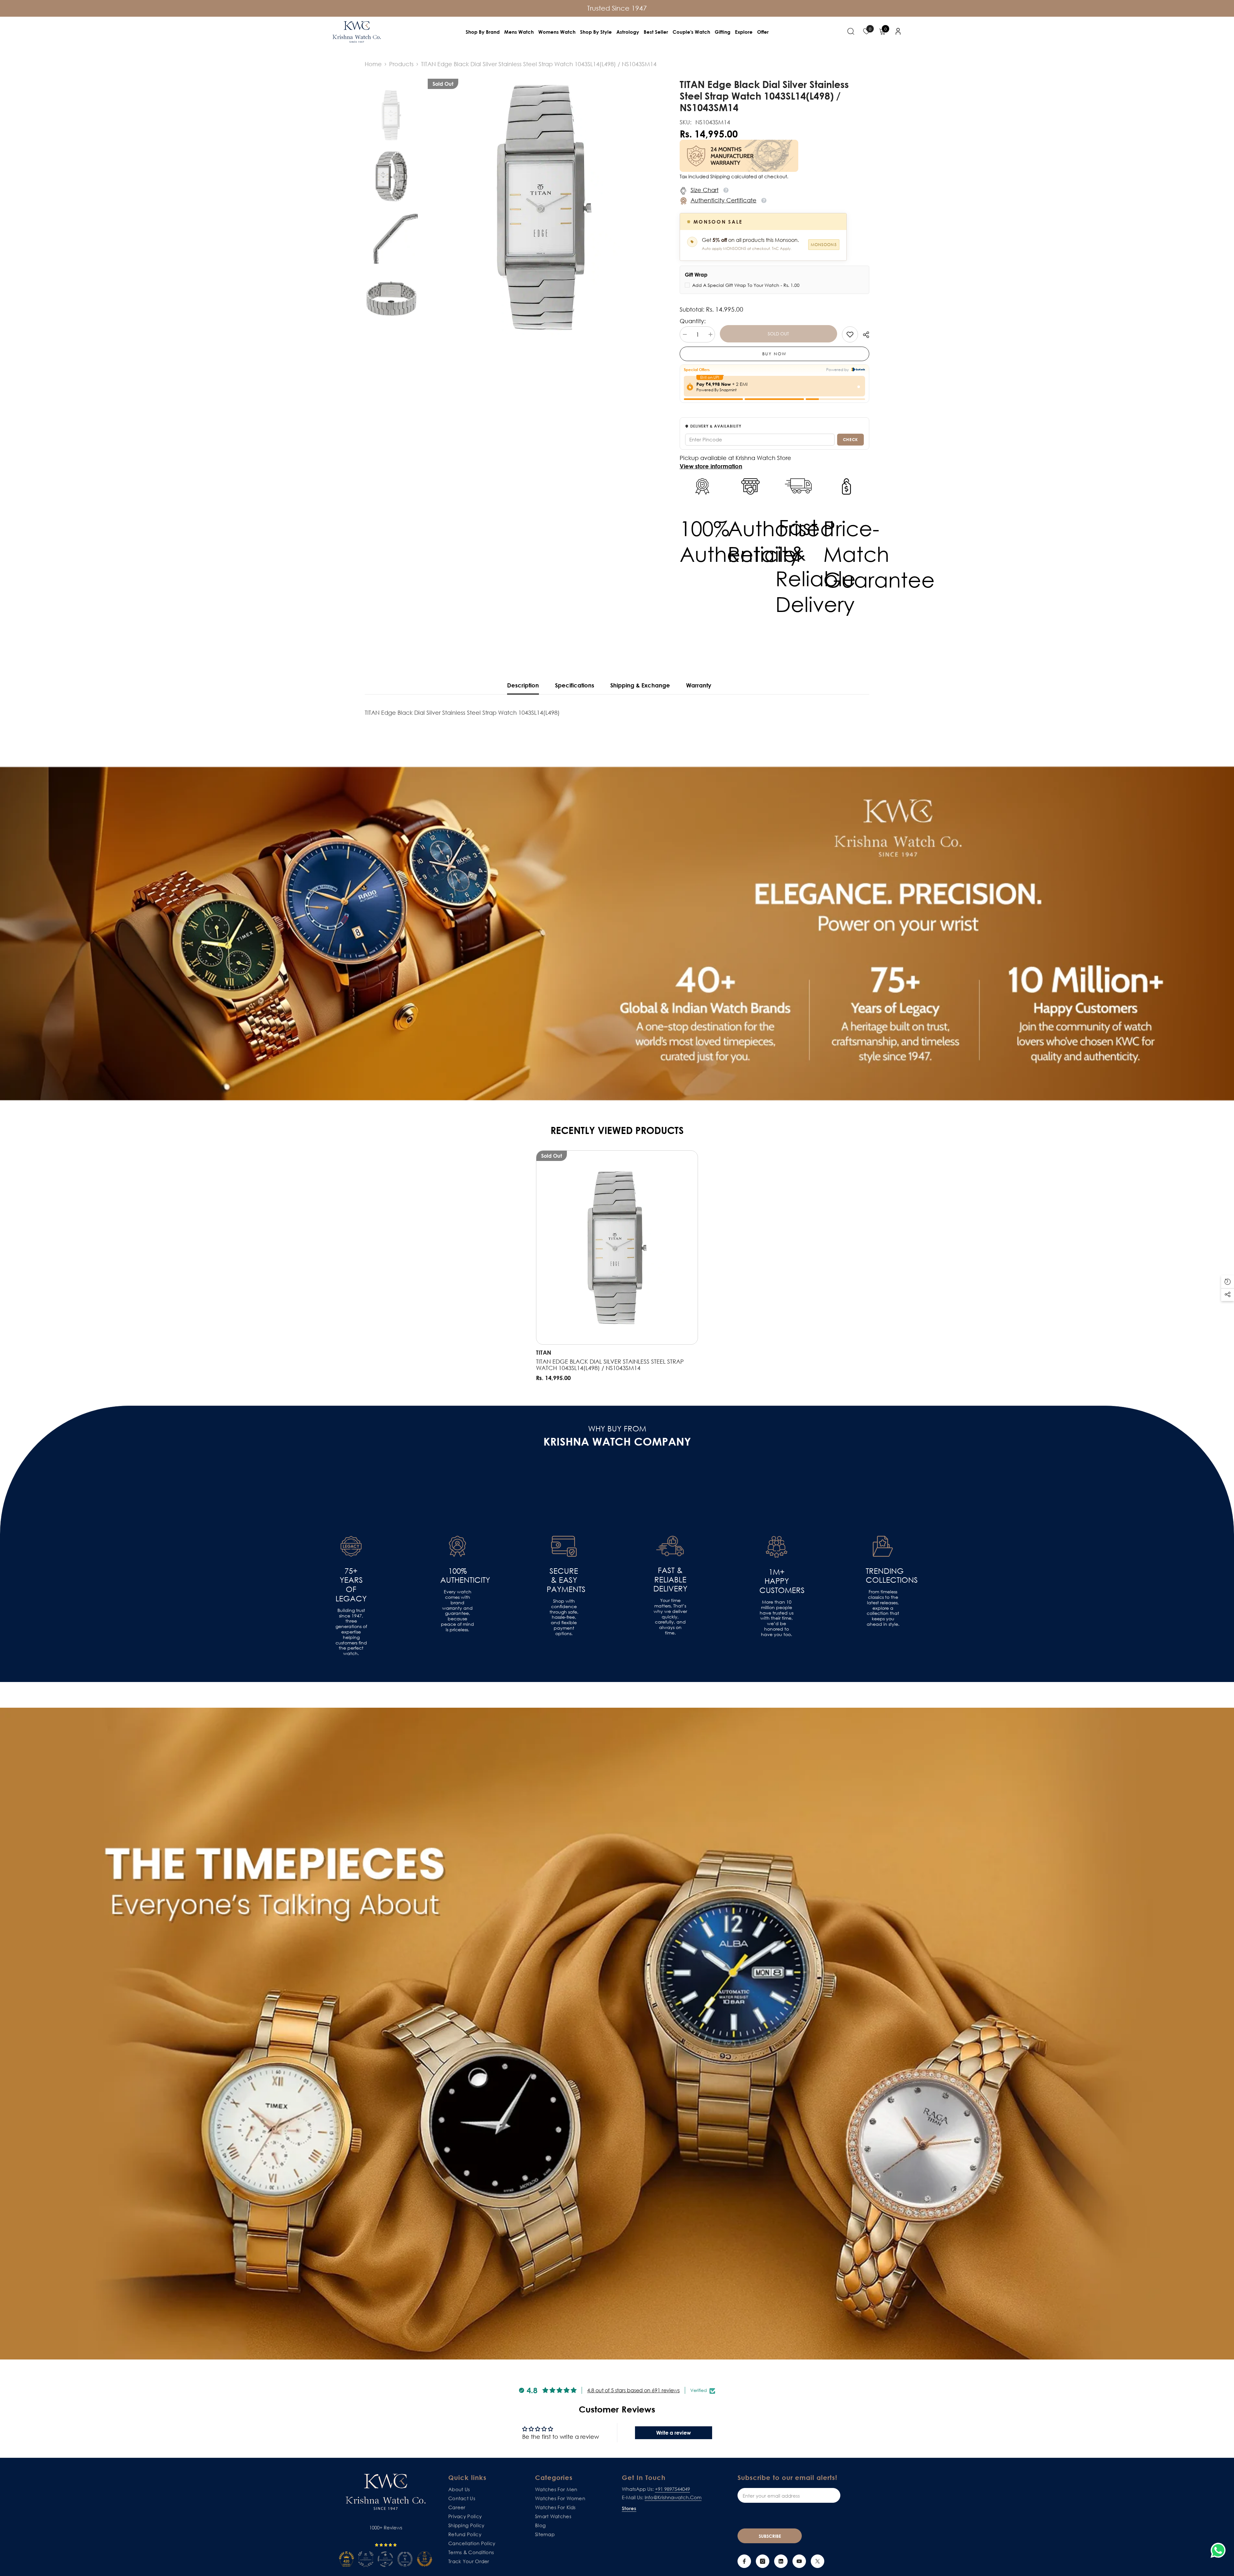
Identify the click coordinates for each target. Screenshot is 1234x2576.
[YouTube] (799, 2561)
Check (850, 439)
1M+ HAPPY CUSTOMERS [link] (776, 1581)
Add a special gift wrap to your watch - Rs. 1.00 (746, 285)
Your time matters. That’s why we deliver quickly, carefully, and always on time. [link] (670, 1617)
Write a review (674, 2433)
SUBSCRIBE (770, 2536)
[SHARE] (864, 335)
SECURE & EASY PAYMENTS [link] (564, 1580)
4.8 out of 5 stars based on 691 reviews (633, 2390)
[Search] (851, 31)
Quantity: (693, 321)
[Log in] (898, 31)
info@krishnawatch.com (673, 2497)
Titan (544, 1352)
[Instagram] (763, 2561)
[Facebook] (744, 2561)
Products (401, 64)
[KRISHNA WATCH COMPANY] (617, 2034)
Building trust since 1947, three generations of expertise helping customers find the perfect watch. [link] (351, 1632)
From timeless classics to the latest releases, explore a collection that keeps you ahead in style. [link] (883, 1608)
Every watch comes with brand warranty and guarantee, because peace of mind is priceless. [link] (457, 1611)
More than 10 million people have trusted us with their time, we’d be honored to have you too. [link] (777, 1618)
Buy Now (774, 354)
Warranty (699, 685)
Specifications (575, 685)
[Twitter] (818, 2561)
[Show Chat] (1220, 2550)
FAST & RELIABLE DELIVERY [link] (670, 1580)
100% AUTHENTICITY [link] (457, 1576)
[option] (544, 208)
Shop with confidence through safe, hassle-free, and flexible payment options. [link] (564, 1617)
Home (373, 64)
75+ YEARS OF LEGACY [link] (351, 1585)
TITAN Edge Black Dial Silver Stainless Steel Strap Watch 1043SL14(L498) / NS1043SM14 (610, 1365)
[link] (850, 334)
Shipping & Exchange (640, 685)
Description (523, 685)
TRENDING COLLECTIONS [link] (883, 1576)
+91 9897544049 (672, 2489)
